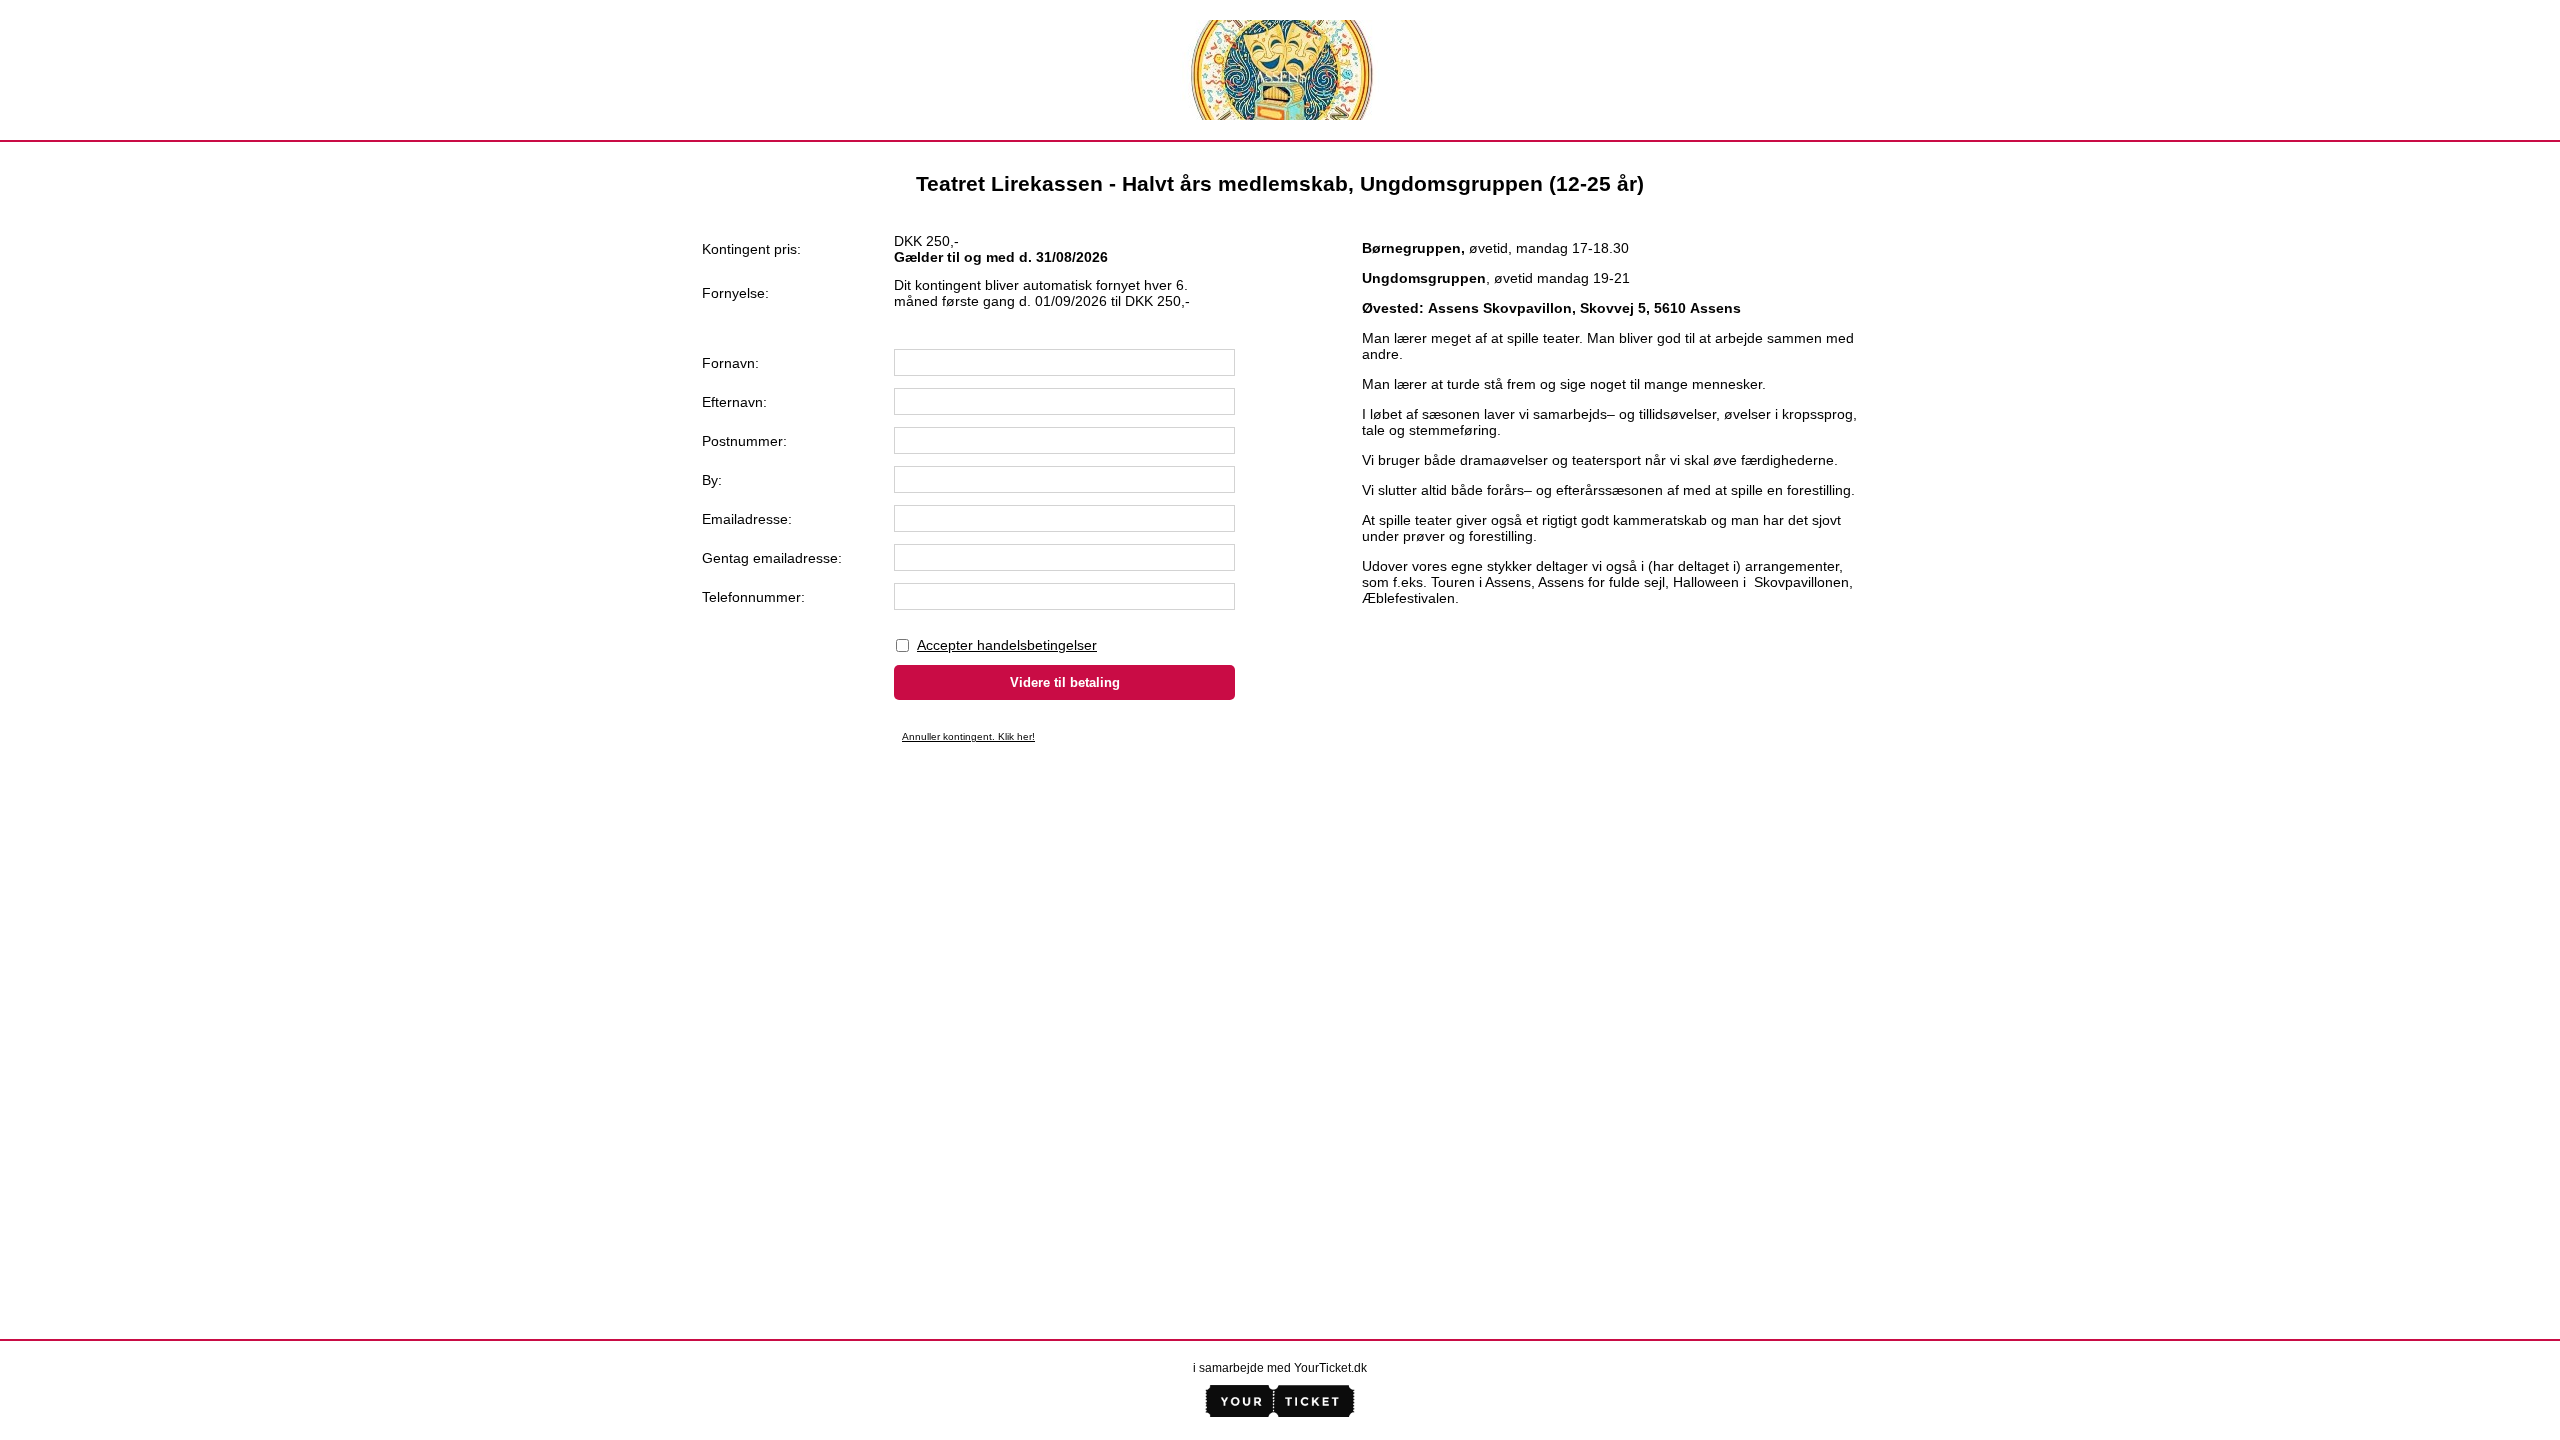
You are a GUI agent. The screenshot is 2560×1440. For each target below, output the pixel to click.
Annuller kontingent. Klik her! (968, 736)
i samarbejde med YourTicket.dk (1280, 1368)
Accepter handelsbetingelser (1007, 645)
